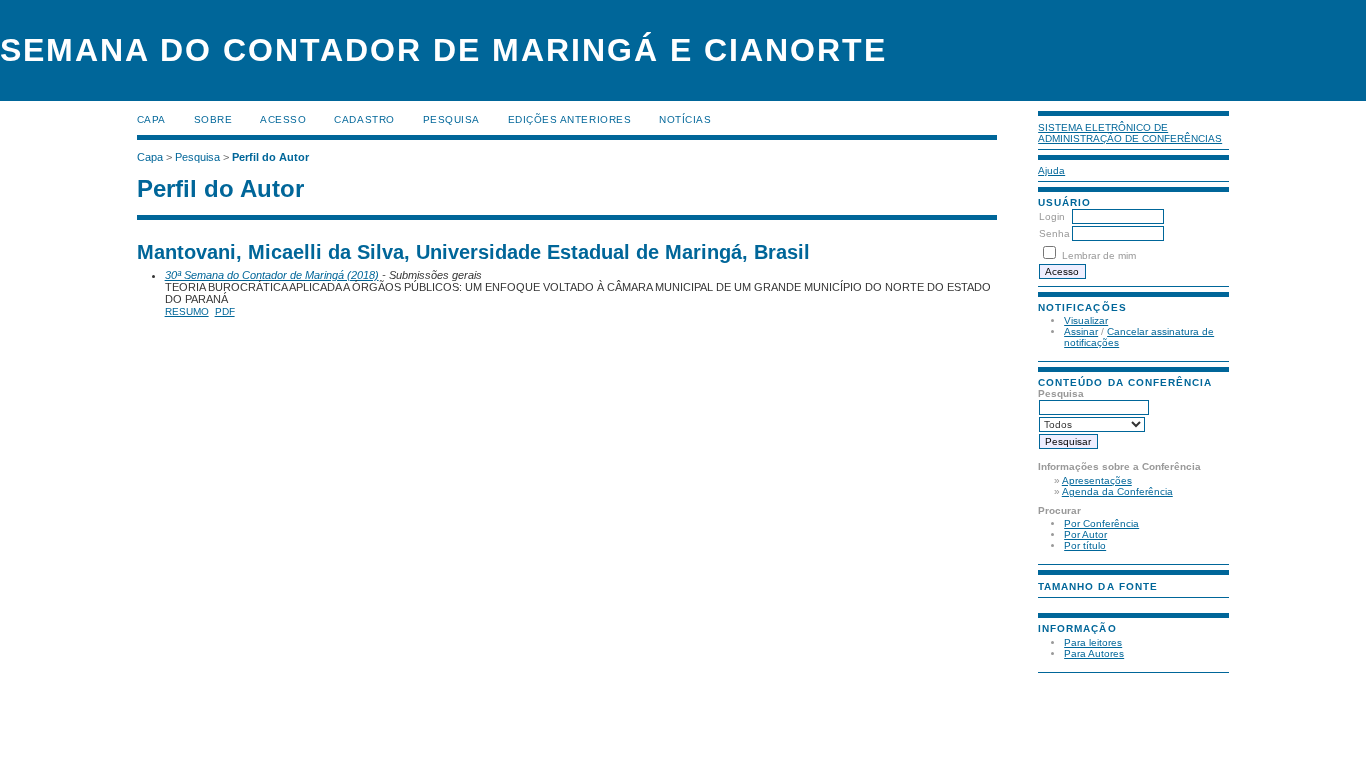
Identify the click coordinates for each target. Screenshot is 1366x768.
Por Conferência (1101, 523)
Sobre (213, 119)
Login (1052, 216)
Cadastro (364, 119)
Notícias (685, 119)
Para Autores (1094, 653)
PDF (225, 311)
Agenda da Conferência (1117, 491)
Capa (151, 119)
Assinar (1081, 331)
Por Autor (1085, 534)
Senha (1054, 233)
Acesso (283, 119)
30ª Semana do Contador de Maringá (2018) (272, 275)
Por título (1085, 545)
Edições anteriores (569, 119)
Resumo (187, 311)
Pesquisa (451, 119)
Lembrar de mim (1099, 255)
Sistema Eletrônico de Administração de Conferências (1130, 133)
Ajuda (1051, 170)
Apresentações (1097, 480)
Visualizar (1086, 320)
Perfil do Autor (270, 157)
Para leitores (1093, 642)
